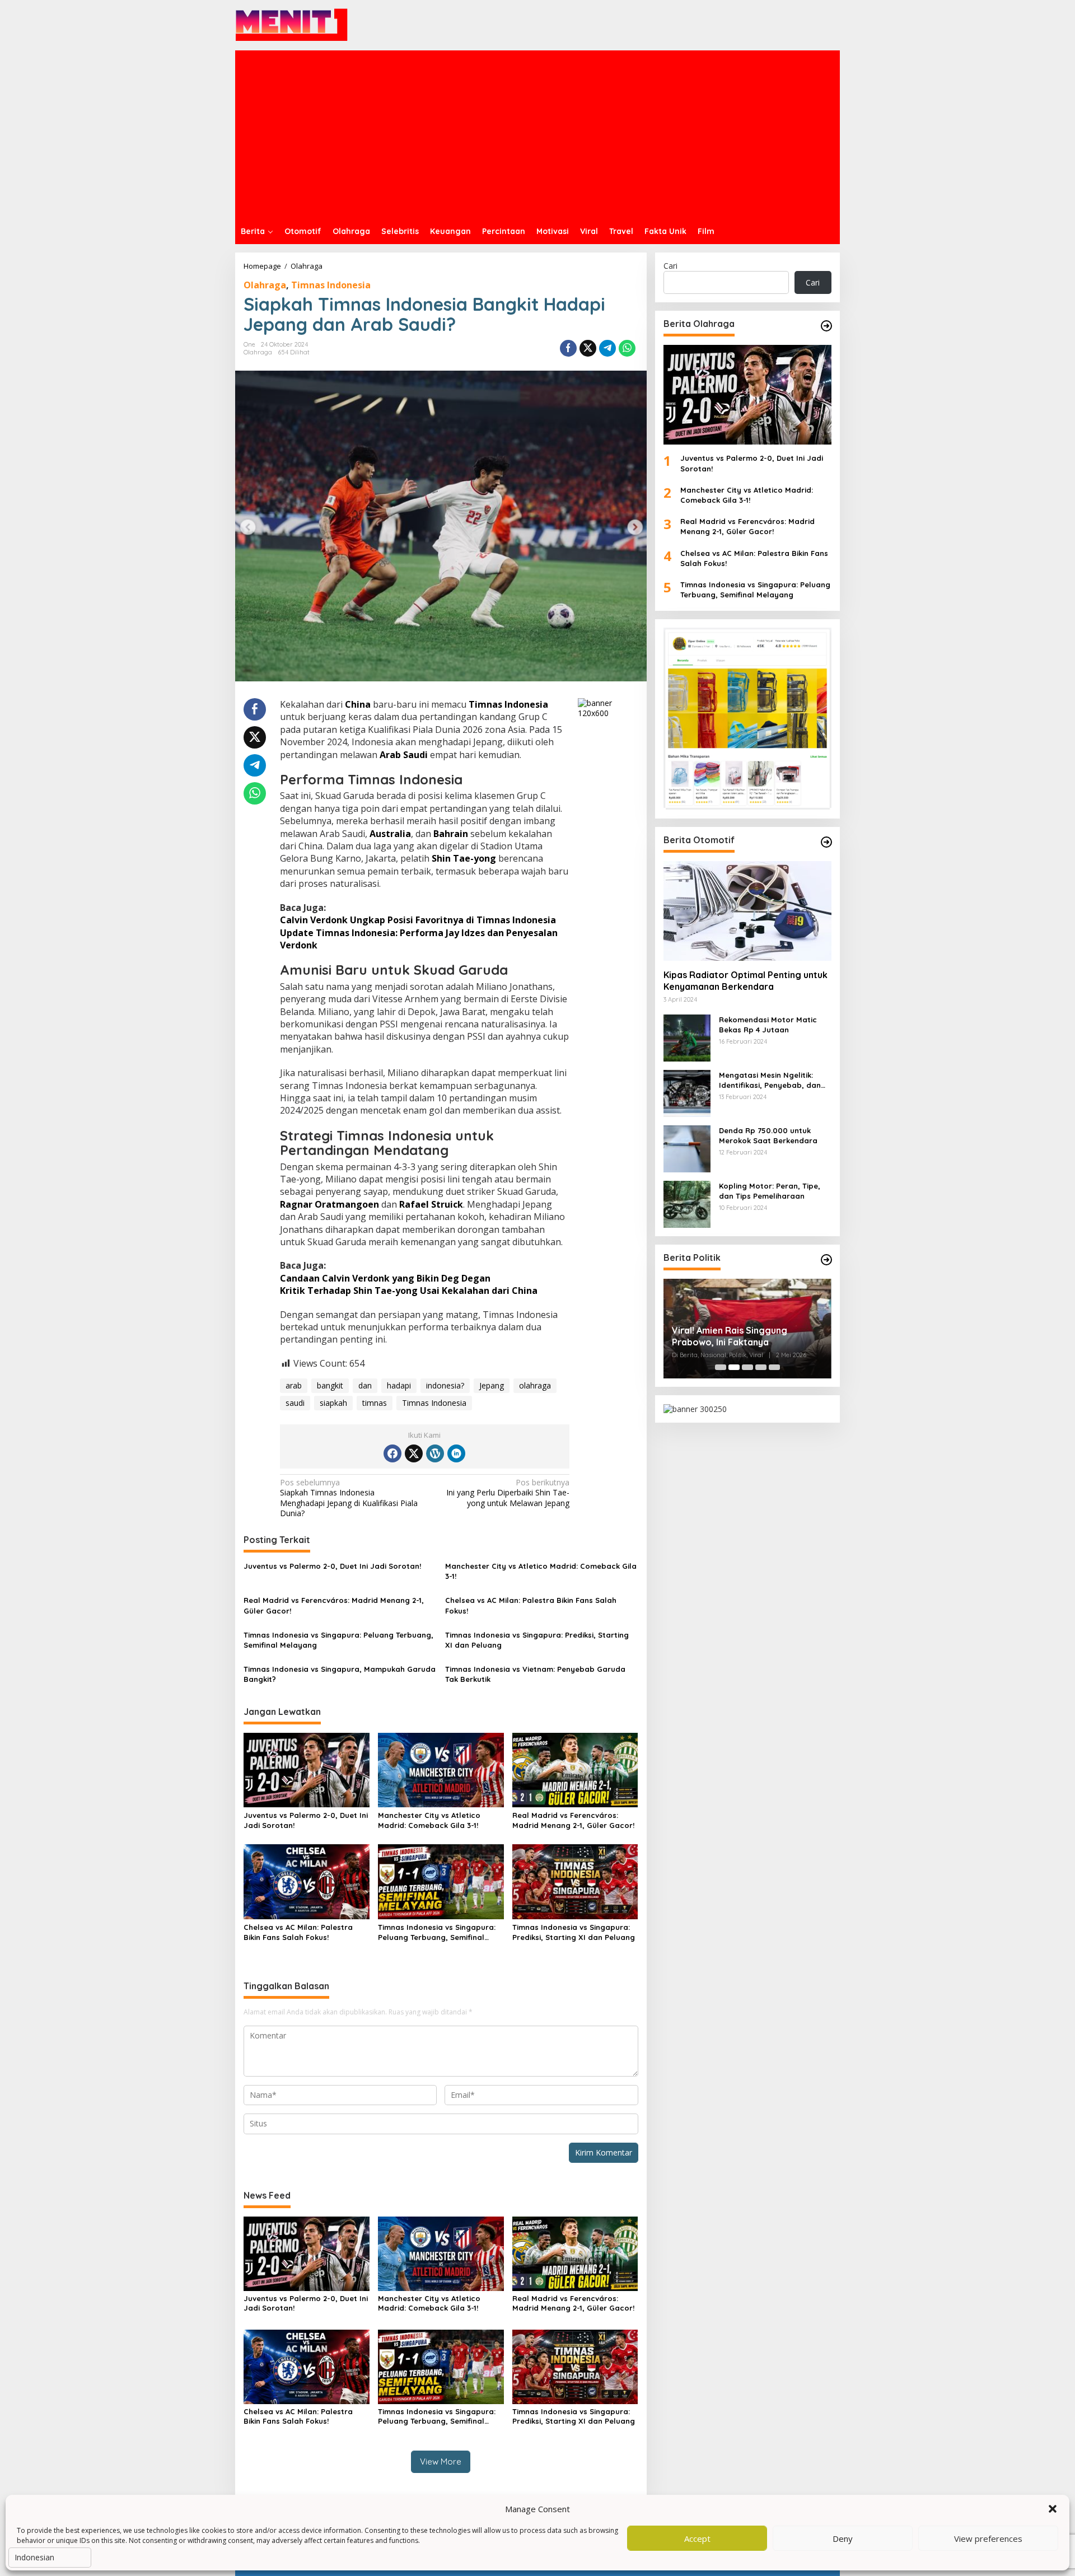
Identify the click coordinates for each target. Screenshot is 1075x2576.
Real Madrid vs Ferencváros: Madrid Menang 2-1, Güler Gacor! (334, 1605)
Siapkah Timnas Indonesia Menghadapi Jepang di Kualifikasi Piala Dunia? (349, 1498)
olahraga (535, 1385)
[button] (1053, 2509)
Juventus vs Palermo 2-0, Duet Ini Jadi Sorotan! (332, 1566)
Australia (390, 834)
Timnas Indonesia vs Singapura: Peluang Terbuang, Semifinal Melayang (338, 1640)
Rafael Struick (431, 1204)
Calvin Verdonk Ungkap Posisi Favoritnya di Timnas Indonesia (418, 920)
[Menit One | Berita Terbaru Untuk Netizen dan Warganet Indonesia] (292, 24)
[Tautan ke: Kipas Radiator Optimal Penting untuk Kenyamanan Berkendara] (747, 911)
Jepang (492, 1385)
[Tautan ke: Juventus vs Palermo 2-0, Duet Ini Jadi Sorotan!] (747, 395)
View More (441, 2462)
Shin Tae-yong (464, 858)
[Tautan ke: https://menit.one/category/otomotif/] (826, 842)
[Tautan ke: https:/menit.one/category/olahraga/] (826, 326)
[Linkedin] (456, 1453)
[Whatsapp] (627, 348)
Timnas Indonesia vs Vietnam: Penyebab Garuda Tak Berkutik (535, 1674)
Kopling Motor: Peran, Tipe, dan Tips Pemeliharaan (770, 1191)
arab (294, 1385)
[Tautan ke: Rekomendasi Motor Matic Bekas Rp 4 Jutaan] (687, 1037)
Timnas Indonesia (331, 285)
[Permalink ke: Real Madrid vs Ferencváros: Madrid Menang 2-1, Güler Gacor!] (575, 1769)
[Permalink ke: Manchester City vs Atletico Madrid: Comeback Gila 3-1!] (441, 1769)
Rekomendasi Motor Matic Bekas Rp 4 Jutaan (768, 1025)
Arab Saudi (404, 755)
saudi (295, 1403)
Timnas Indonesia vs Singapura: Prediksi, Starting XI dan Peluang (537, 1640)
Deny (843, 2538)
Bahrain (451, 834)
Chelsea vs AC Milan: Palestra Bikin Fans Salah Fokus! (531, 1605)
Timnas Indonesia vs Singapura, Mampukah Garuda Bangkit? (340, 1674)
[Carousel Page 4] (761, 1367)
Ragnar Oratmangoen (329, 1204)
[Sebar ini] (568, 348)
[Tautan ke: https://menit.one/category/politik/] (826, 1260)
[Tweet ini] (588, 348)
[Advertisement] (537, 134)
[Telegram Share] (607, 348)
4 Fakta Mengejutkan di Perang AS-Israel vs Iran (741, 1328)
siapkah (333, 1403)
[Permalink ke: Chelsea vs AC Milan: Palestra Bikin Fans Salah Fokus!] (307, 1881)
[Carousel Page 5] (774, 1367)
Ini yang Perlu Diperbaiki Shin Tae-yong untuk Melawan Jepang (508, 1493)
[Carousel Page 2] (734, 1367)
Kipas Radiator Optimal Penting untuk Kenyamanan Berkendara (746, 981)
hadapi (399, 1385)
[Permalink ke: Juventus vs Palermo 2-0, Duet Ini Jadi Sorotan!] (307, 1769)
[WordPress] (435, 1453)
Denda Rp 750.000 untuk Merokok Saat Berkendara (768, 1135)
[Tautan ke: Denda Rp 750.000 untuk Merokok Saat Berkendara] (687, 1147)
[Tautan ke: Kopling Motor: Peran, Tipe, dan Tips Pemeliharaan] (687, 1203)
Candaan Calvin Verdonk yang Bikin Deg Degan (385, 1278)
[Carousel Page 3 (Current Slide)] (747, 1367)
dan (365, 1385)
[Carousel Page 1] (721, 1367)
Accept (697, 2538)
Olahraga (265, 285)
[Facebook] (392, 1453)
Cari (670, 266)
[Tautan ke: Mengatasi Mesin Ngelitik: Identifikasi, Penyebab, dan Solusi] (687, 1092)
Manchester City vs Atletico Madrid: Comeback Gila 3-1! (541, 1571)
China (358, 704)
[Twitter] (414, 1453)
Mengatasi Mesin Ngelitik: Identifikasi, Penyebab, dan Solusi (770, 1080)
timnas (375, 1403)
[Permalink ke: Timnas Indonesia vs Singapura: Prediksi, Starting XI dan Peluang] (575, 1881)
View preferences (988, 2538)
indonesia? (445, 1385)
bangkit (330, 1385)
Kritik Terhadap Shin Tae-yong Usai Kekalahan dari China (409, 1291)
